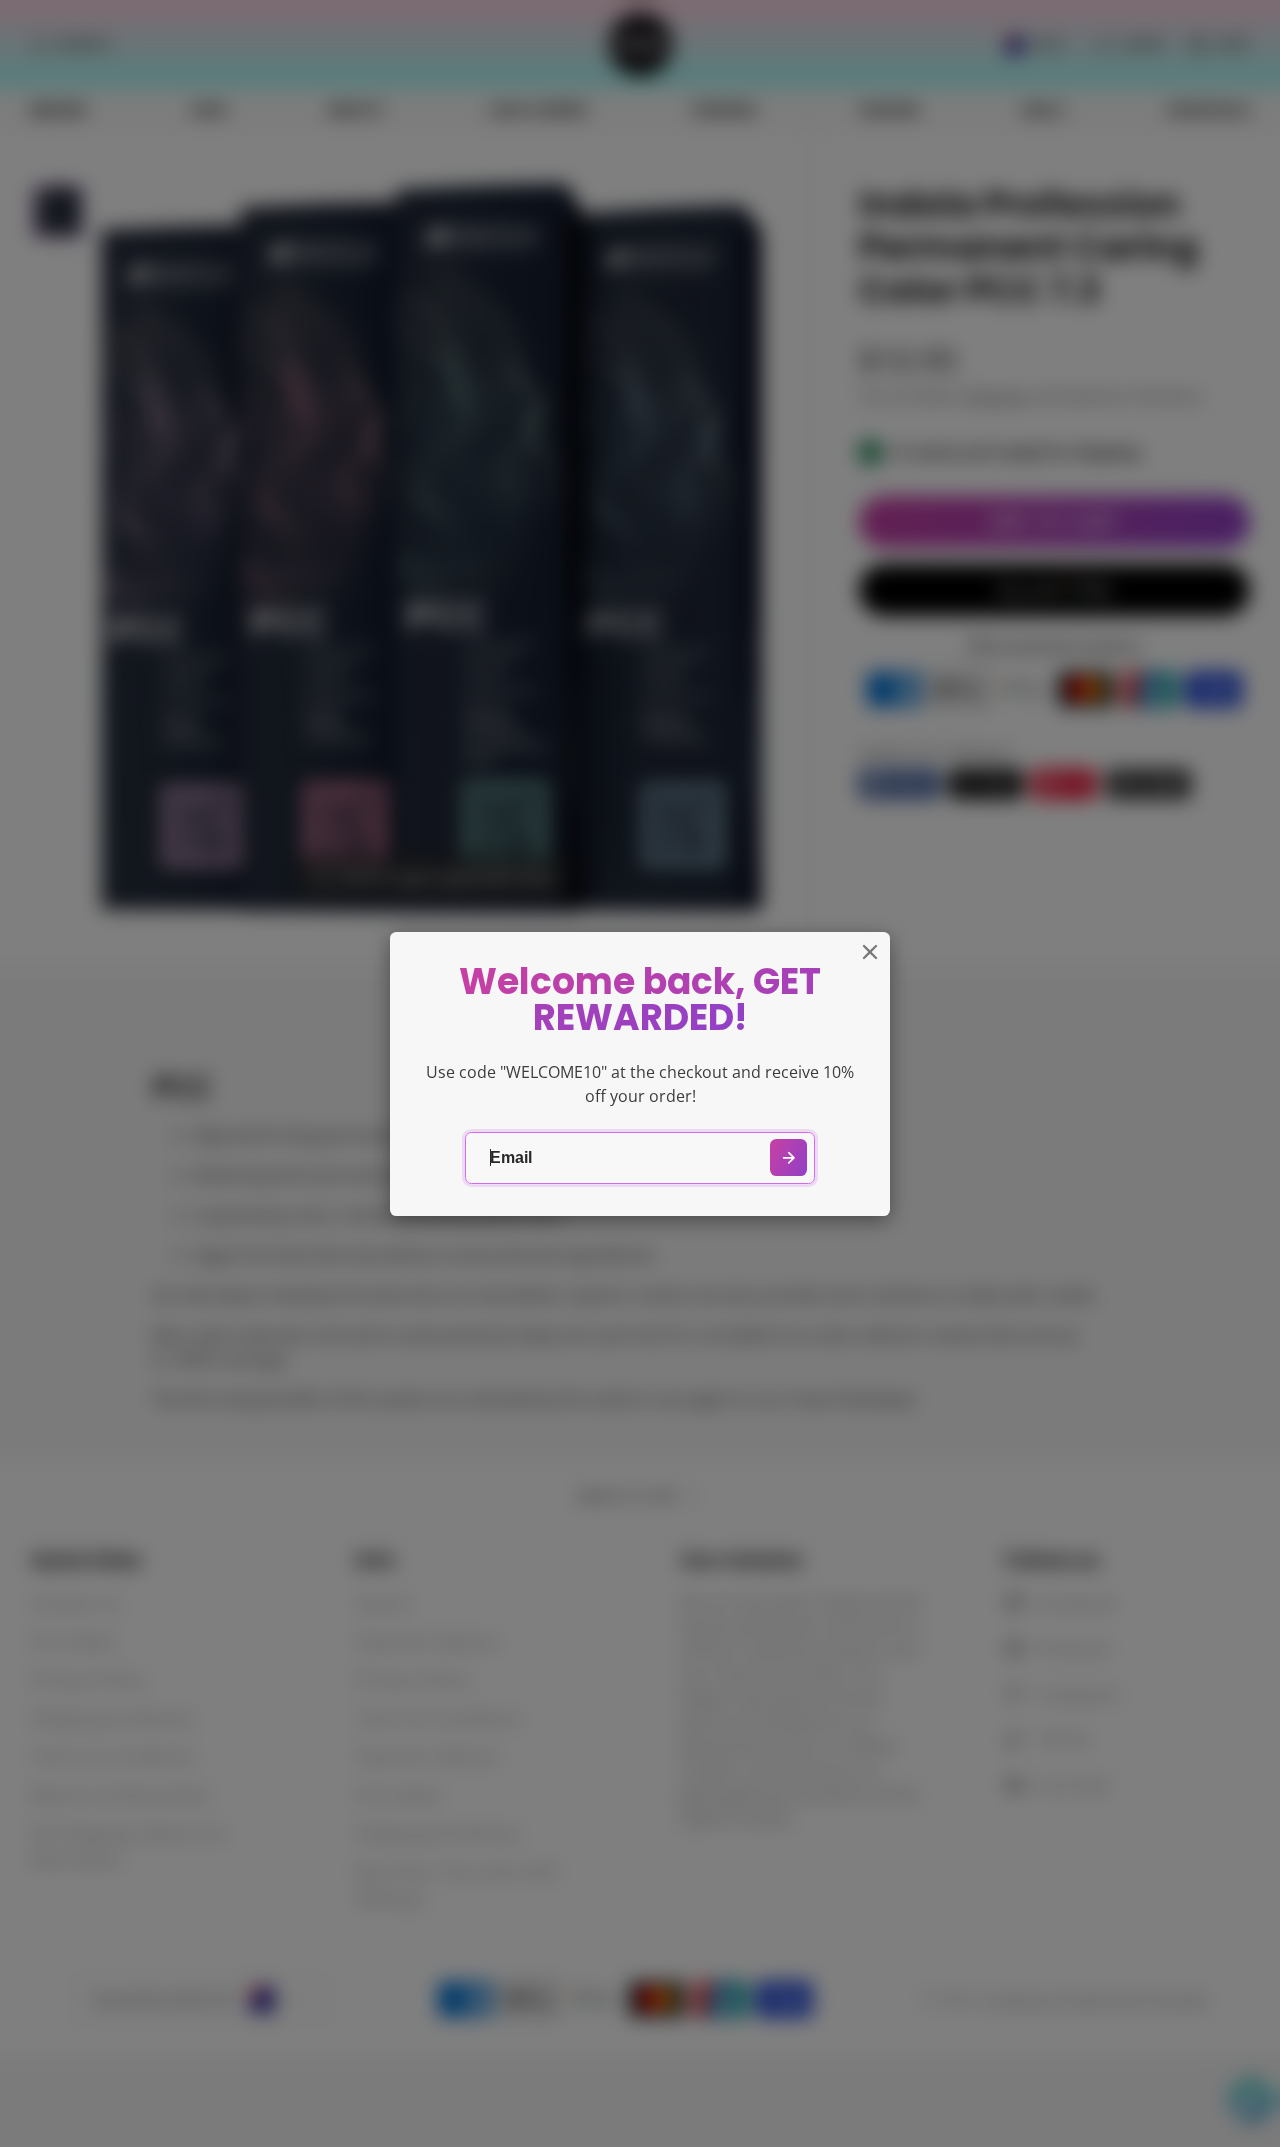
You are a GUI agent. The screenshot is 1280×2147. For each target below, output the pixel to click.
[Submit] (788, 1157)
